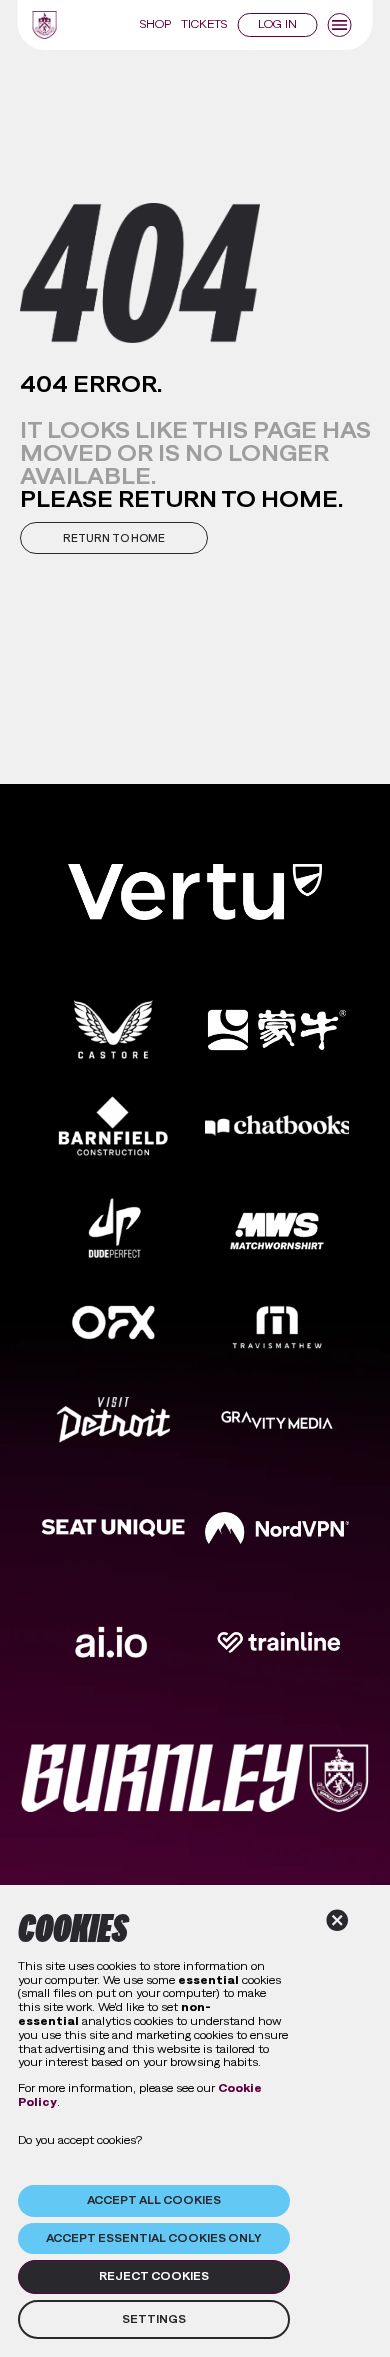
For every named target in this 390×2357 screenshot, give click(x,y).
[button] (114, 538)
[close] (337, 1920)
